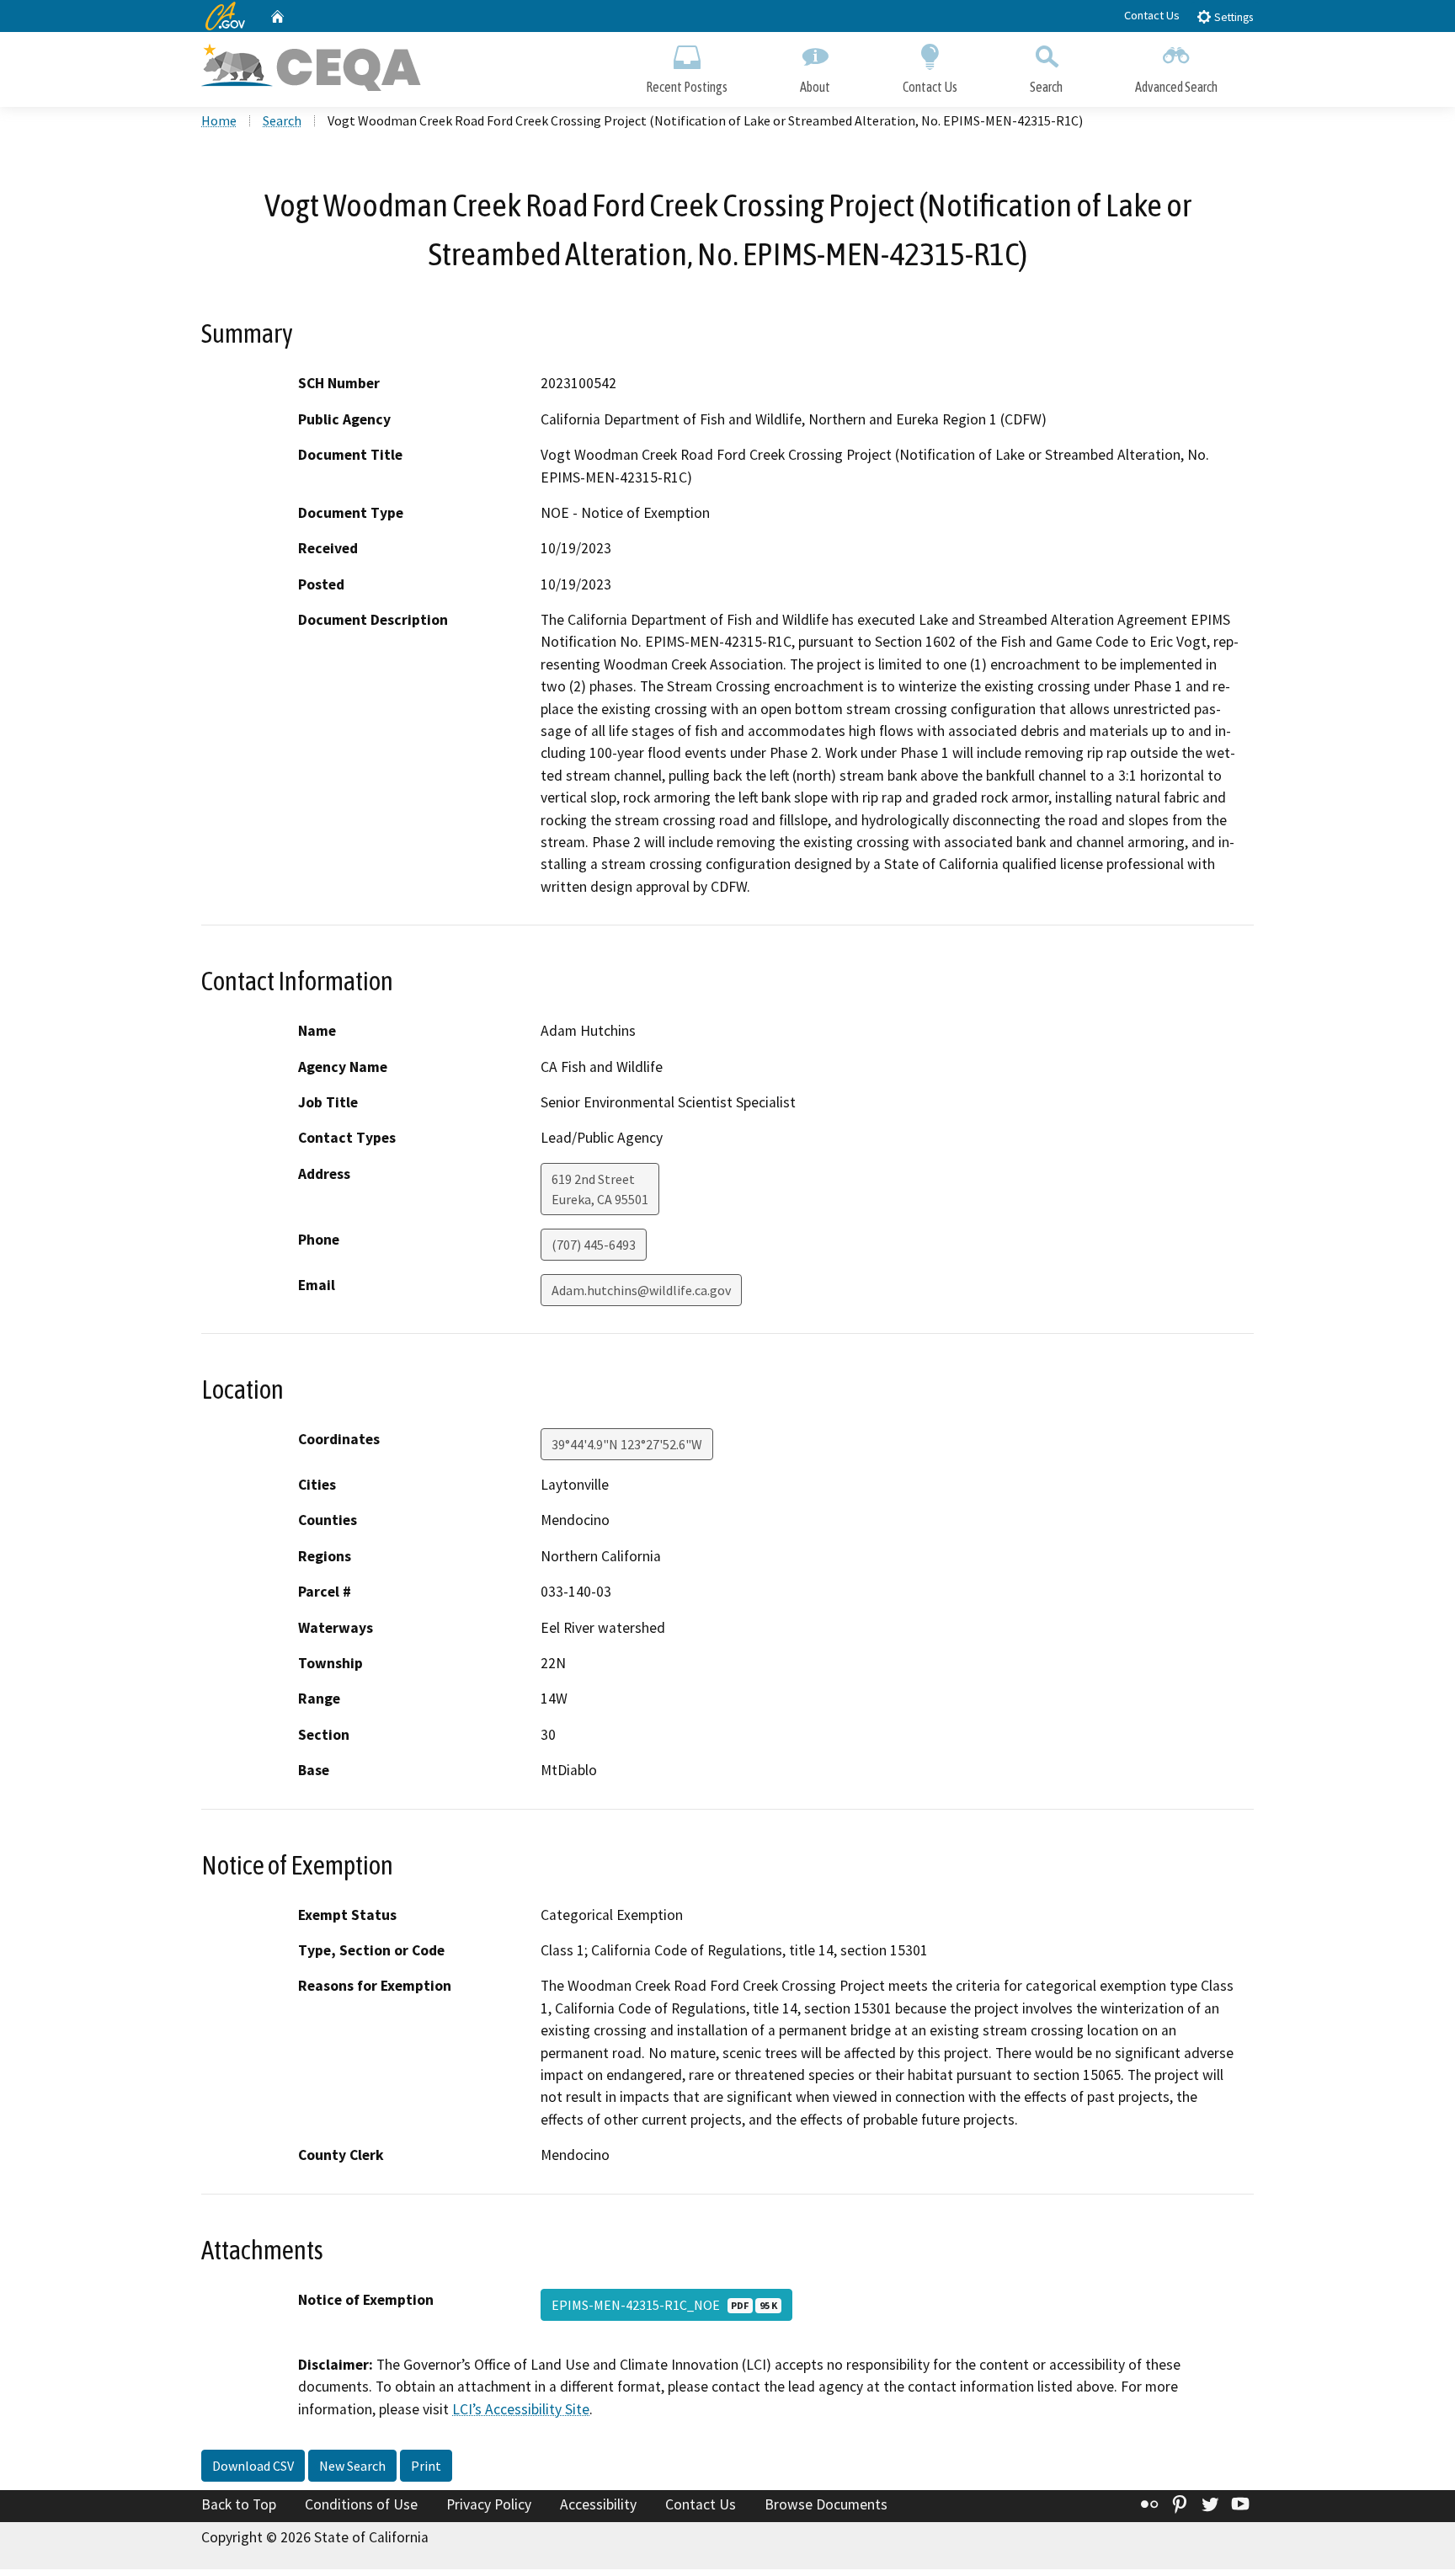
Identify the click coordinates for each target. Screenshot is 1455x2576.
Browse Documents (826, 2504)
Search (1046, 87)
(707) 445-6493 (594, 1245)
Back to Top (239, 2504)
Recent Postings (687, 87)
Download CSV (253, 2466)
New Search (352, 2466)
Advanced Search (1176, 87)
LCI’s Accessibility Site (521, 2409)
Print (426, 2466)
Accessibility (598, 2504)
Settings (1232, 17)
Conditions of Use (361, 2504)
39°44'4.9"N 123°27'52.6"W (627, 1444)
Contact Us (1152, 15)
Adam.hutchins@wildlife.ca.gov (641, 1290)
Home (219, 120)
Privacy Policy (489, 2504)
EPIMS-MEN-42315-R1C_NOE (664, 2305)
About (815, 87)
